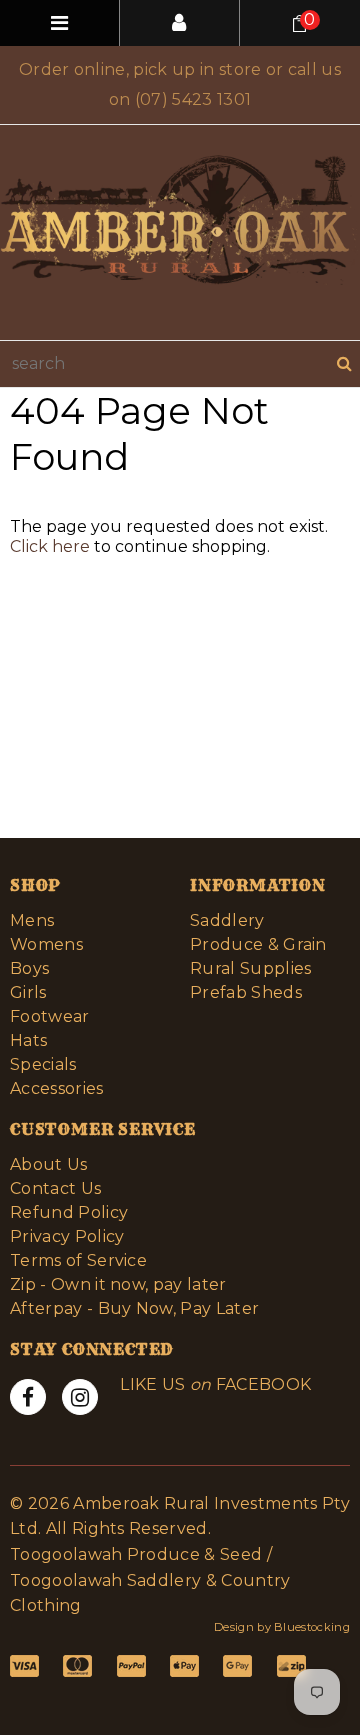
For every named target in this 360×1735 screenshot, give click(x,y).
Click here (52, 546)
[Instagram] (80, 1397)
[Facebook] (28, 1397)
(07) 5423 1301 (193, 99)
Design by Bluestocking (282, 1627)
